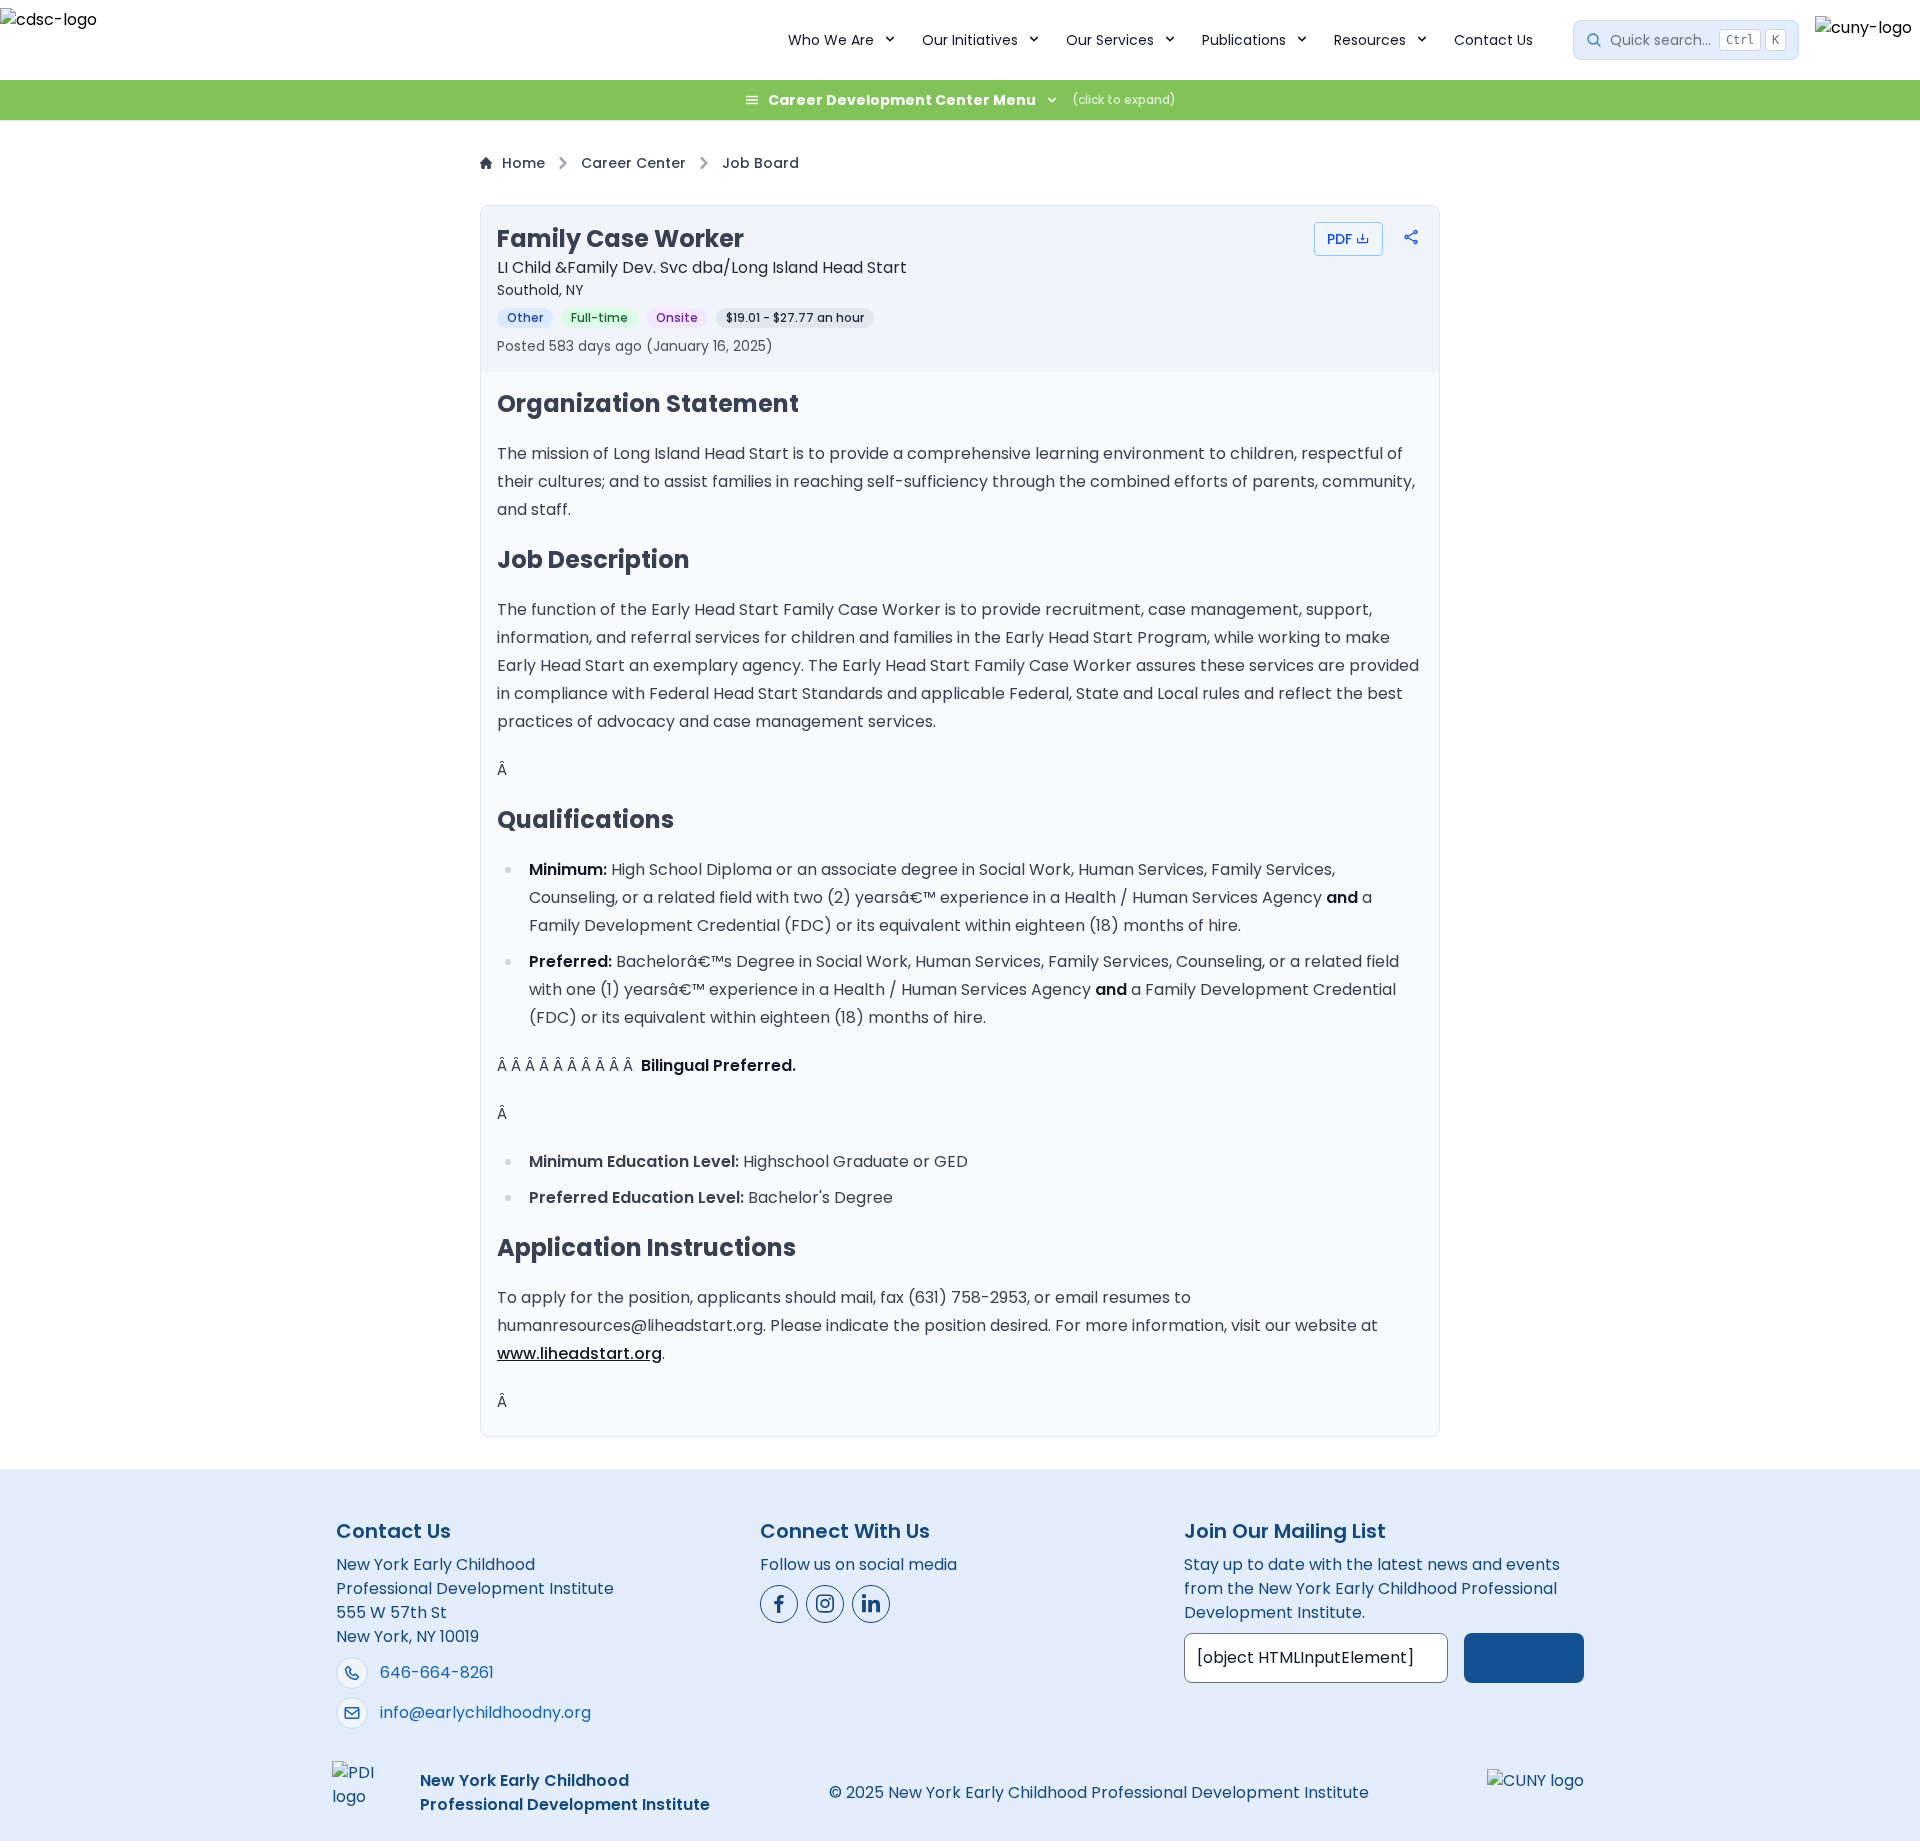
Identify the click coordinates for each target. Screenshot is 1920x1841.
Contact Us (1493, 40)
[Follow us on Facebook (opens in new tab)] (779, 1604)
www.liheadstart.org (579, 1353)
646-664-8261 (437, 1672)
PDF (1339, 239)
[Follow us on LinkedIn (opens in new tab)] (871, 1604)
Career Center (633, 163)
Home (523, 163)
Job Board (760, 163)
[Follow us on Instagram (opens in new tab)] (825, 1604)
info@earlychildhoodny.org (485, 1712)
